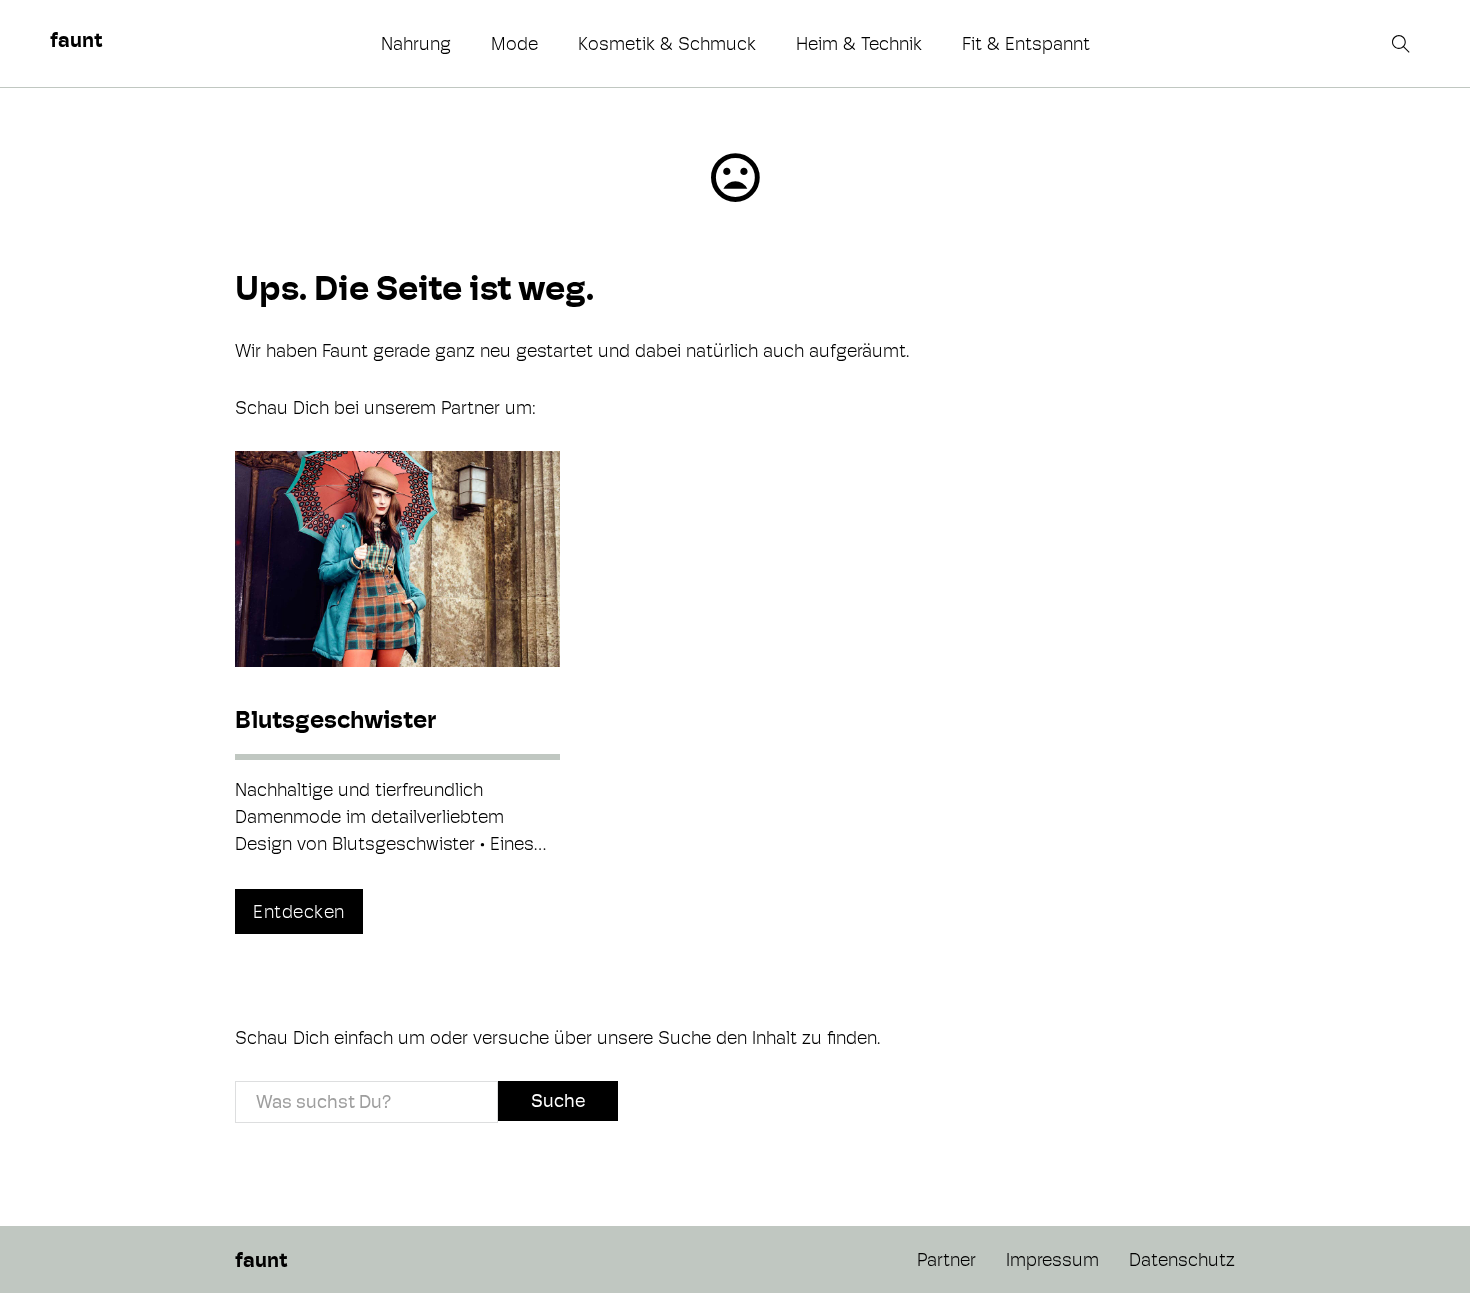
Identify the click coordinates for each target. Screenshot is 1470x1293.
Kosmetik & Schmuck (667, 43)
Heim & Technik (859, 43)
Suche (558, 1100)
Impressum (1052, 1259)
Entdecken (299, 911)
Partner (946, 1259)
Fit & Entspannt (1026, 43)
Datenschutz (1182, 1259)
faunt (76, 40)
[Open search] (1403, 44)
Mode (514, 43)
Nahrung (416, 43)
